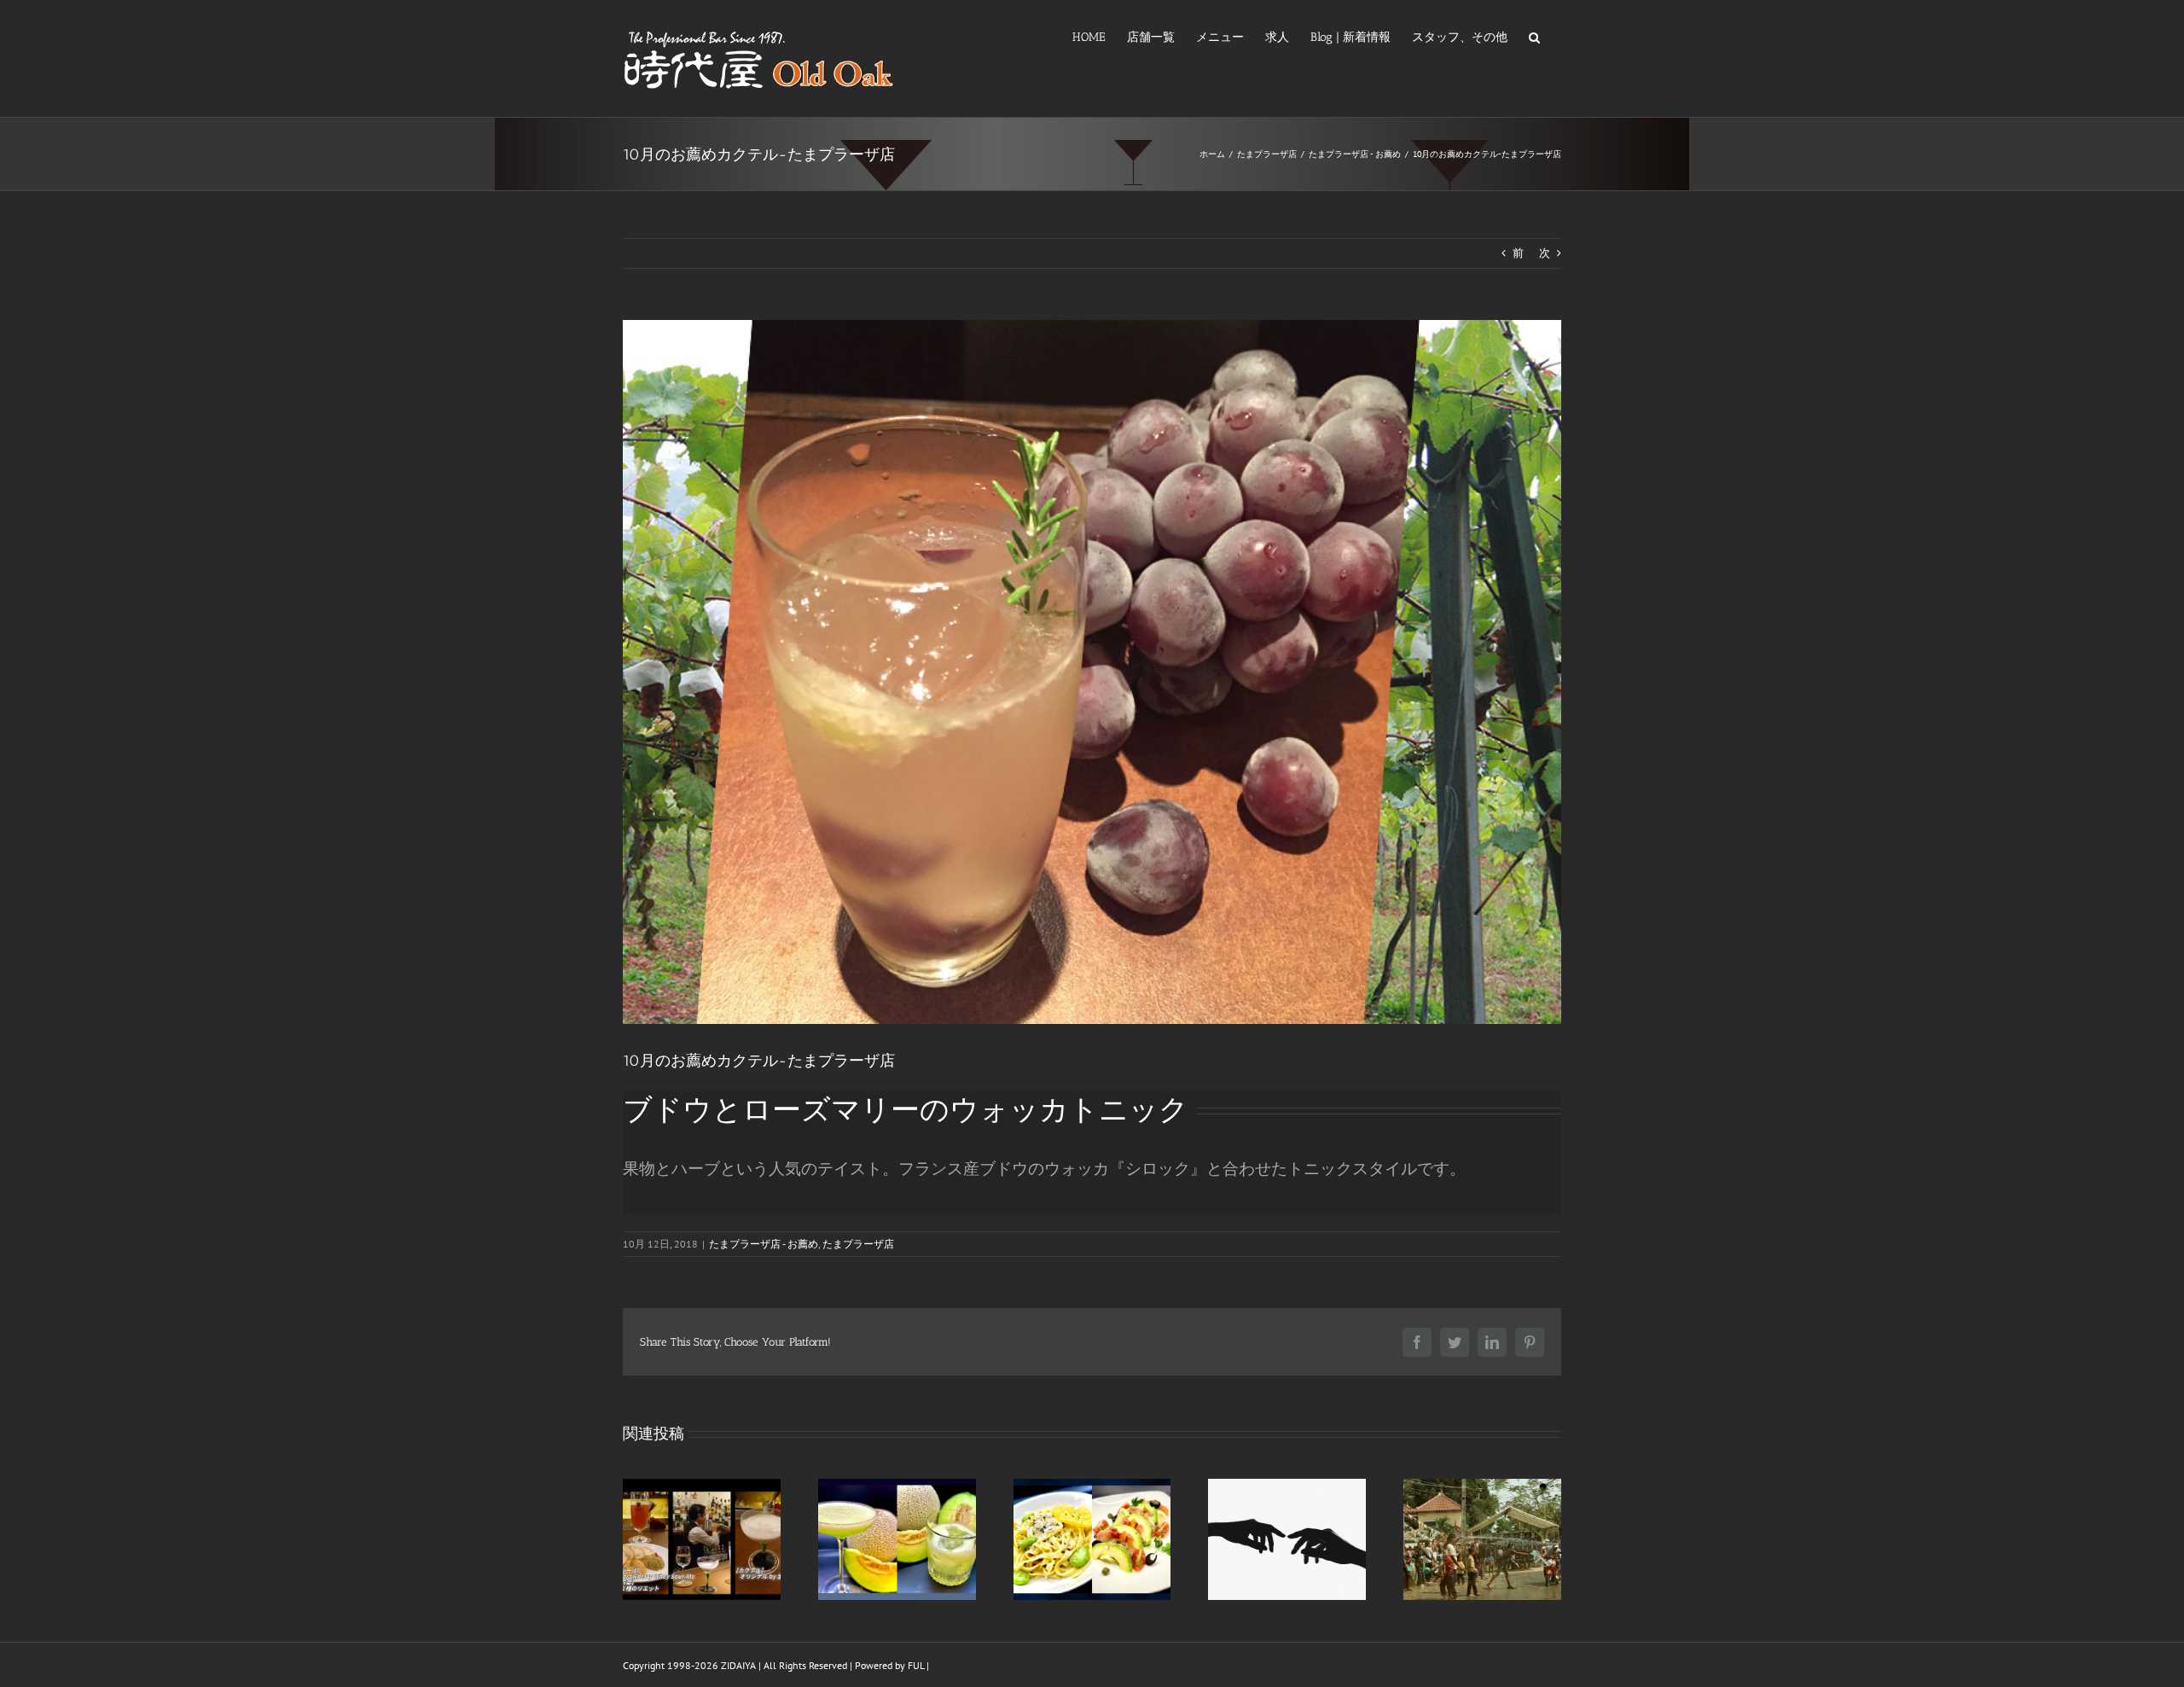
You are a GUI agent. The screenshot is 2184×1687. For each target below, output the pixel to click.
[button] (1534, 36)
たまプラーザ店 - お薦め (764, 1244)
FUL (916, 1665)
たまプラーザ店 (858, 1244)
